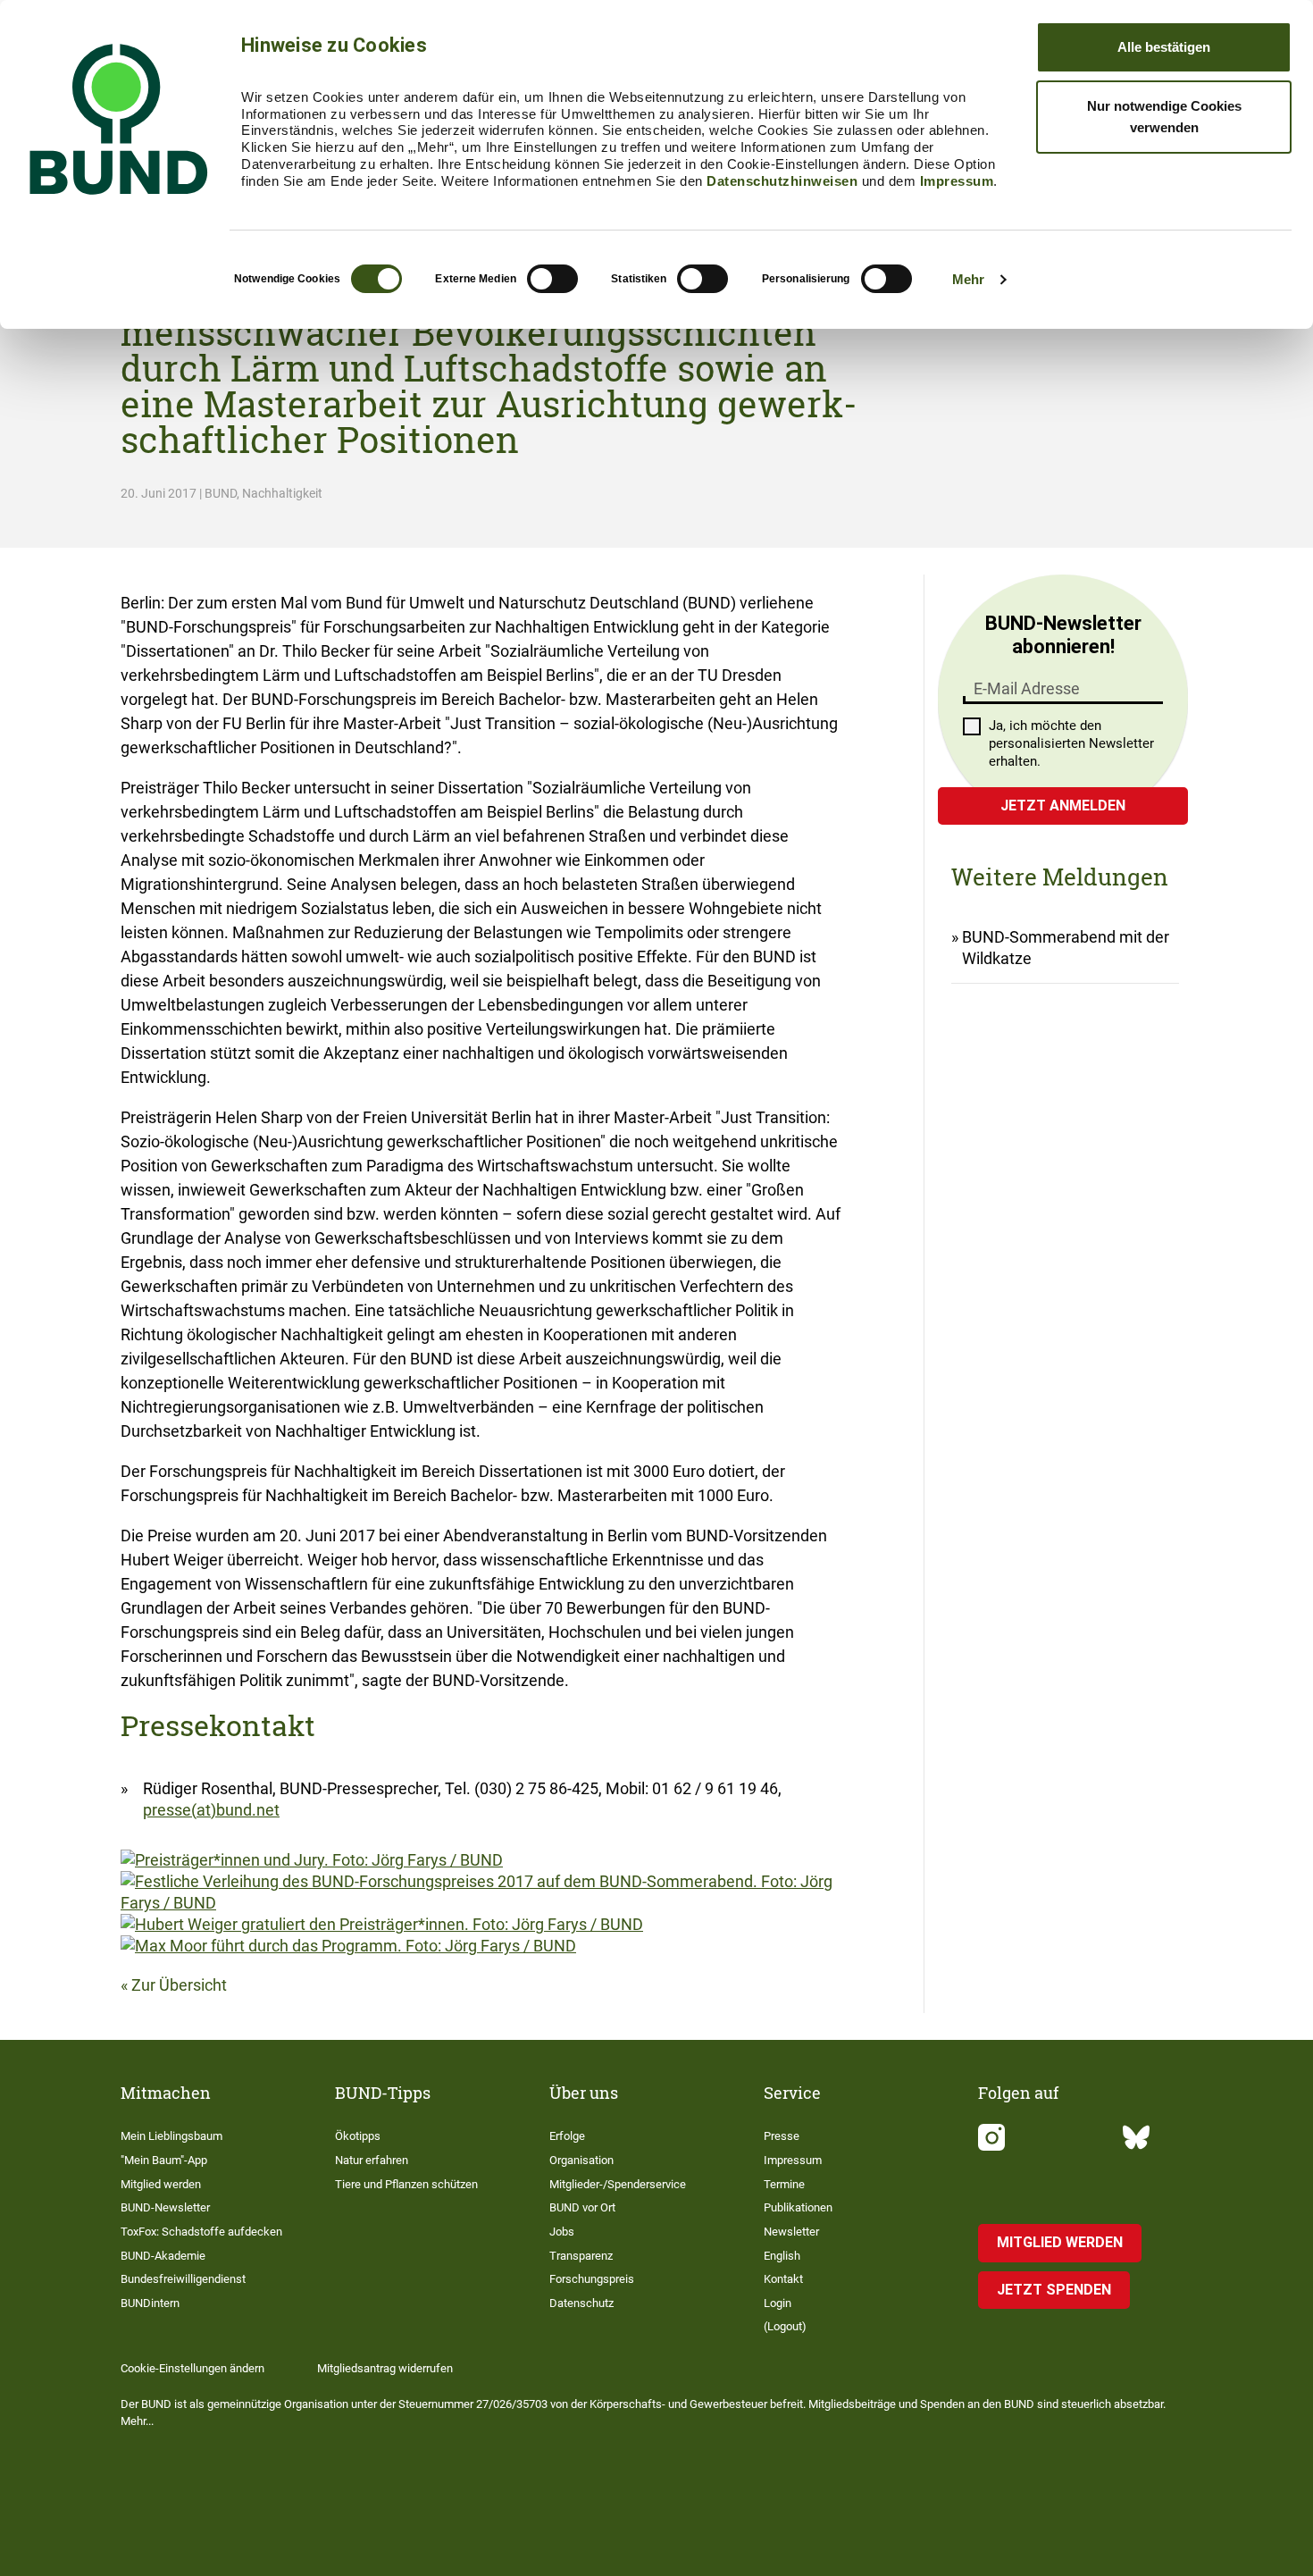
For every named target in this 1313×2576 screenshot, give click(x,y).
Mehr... (137, 2421)
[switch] (552, 279)
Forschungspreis (592, 2279)
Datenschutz (581, 2303)
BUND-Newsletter (165, 2207)
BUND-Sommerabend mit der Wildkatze (1066, 948)
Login (778, 2303)
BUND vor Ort (582, 2207)
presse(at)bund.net (211, 1810)
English (782, 2256)
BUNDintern (150, 2303)
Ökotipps (358, 2136)
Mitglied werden (161, 2184)
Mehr (968, 279)
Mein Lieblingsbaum (171, 2136)
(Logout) (785, 2326)
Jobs (562, 2232)
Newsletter (791, 2232)
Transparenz (581, 2256)
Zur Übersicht (179, 1985)
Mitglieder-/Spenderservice (618, 2184)
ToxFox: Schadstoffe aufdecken (201, 2232)
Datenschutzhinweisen (782, 181)
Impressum (957, 181)
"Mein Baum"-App (164, 2160)
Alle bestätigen (1164, 47)
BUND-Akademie (163, 2256)
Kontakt (783, 2279)
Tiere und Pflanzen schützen (406, 2184)
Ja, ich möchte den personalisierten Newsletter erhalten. (1071, 743)
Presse (782, 2136)
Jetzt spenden (1054, 2290)
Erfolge (567, 2136)
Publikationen (798, 2207)
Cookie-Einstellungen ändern (192, 2368)
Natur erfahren (372, 2160)
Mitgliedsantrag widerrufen (385, 2368)
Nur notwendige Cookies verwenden (1164, 117)
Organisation (581, 2160)
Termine (784, 2184)
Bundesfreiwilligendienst (183, 2279)
